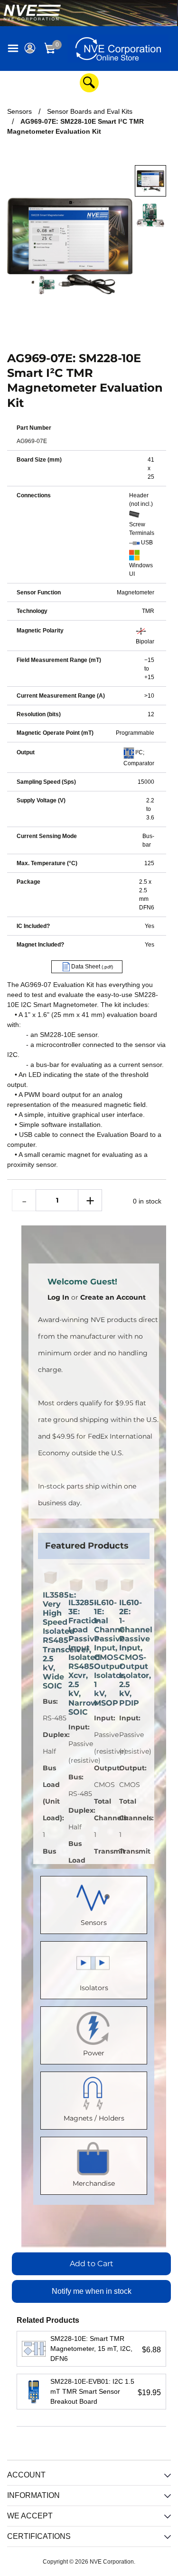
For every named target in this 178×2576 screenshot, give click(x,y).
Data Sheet (91, 967)
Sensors (94, 1923)
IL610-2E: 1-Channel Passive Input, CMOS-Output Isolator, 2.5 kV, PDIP (127, 1653)
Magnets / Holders (94, 2118)
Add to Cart (92, 2264)
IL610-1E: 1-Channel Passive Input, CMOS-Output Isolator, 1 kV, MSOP (102, 1653)
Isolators (94, 1988)
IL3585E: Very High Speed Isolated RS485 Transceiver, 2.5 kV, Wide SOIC (51, 1641)
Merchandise (94, 2183)
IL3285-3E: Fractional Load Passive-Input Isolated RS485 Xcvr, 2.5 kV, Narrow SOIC (76, 1657)
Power (94, 2053)
